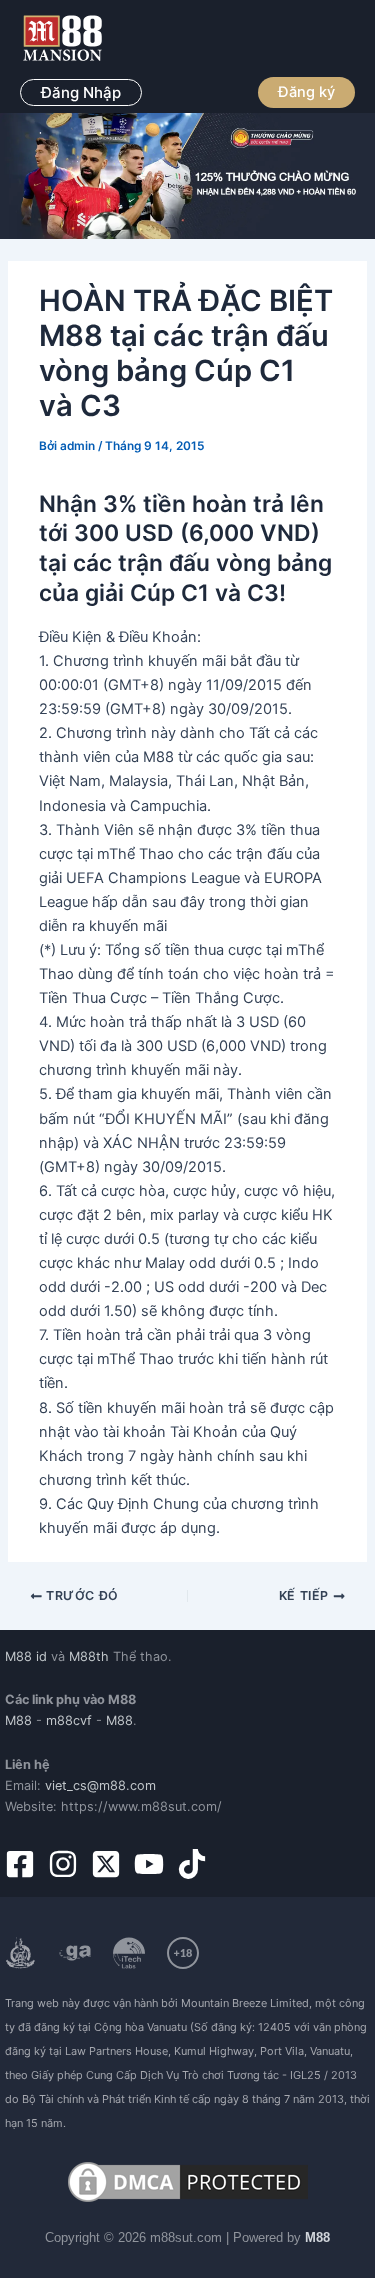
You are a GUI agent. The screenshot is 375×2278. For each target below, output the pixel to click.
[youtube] (153, 1864)
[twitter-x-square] (110, 1864)
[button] (81, 92)
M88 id (26, 1656)
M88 (18, 1720)
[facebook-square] (24, 1864)
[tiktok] (196, 1864)
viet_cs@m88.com (100, 1785)
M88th (89, 1656)
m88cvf (69, 1720)
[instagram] (67, 1864)
